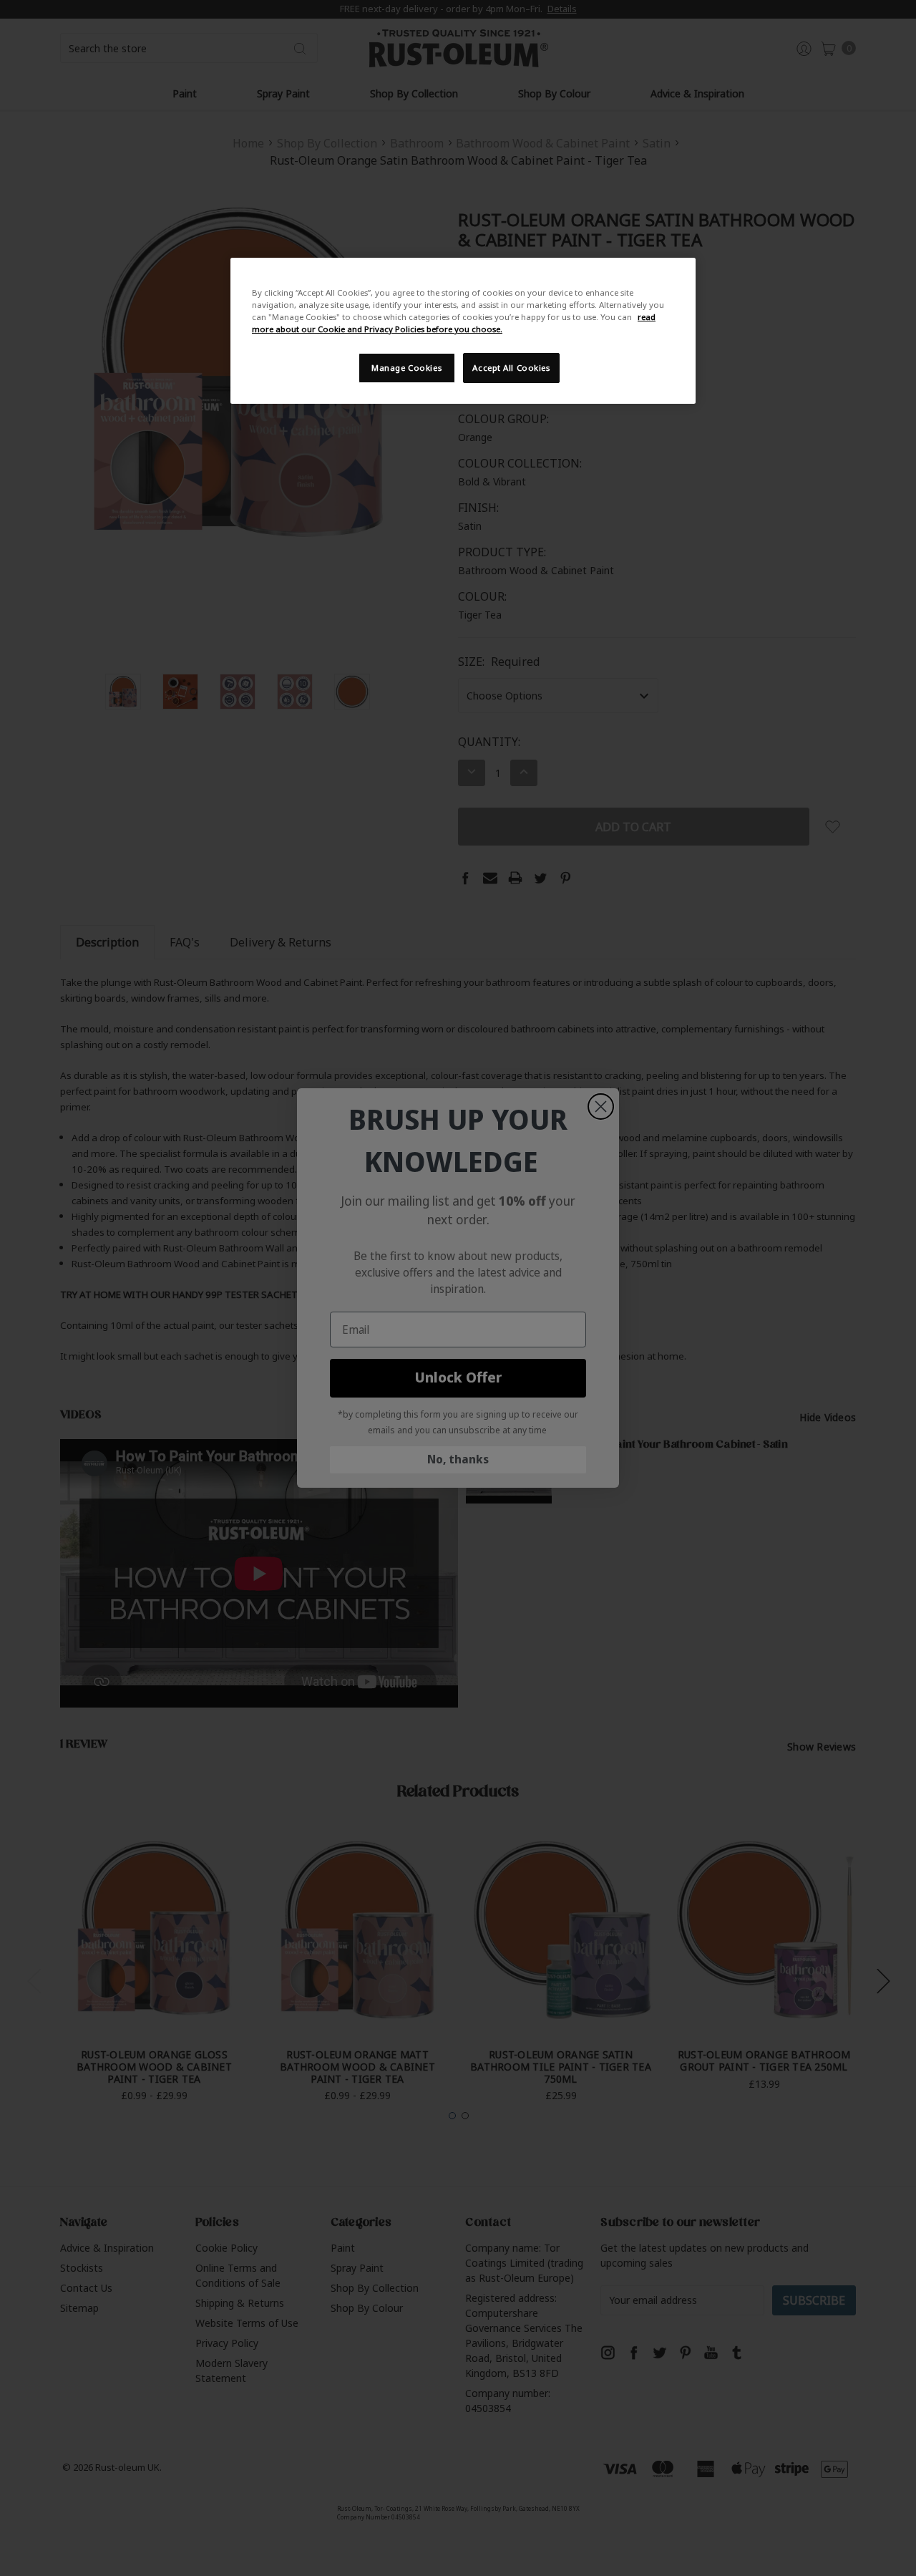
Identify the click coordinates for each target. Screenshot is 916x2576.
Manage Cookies (406, 368)
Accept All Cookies (511, 368)
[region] (463, 331)
